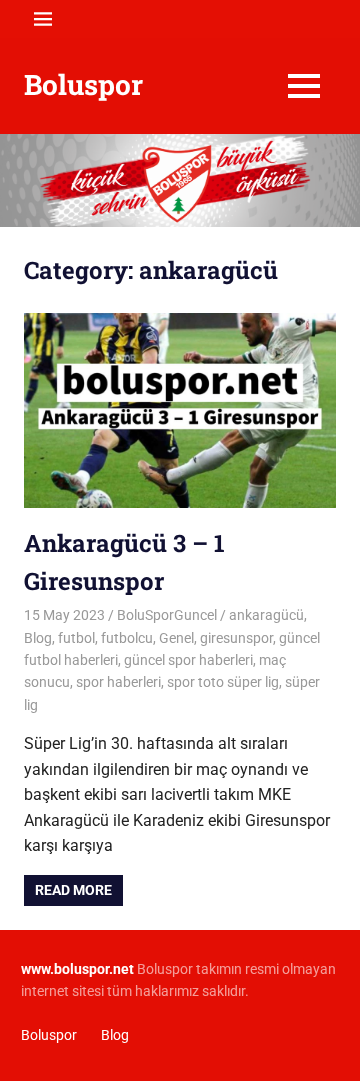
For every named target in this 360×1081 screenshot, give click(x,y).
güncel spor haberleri (188, 660)
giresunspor (236, 638)
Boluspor (83, 84)
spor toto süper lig (223, 682)
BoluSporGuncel (167, 615)
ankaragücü (266, 615)
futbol (76, 638)
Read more (73, 890)
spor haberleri (118, 682)
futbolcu (127, 638)
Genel (176, 638)
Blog (38, 638)
